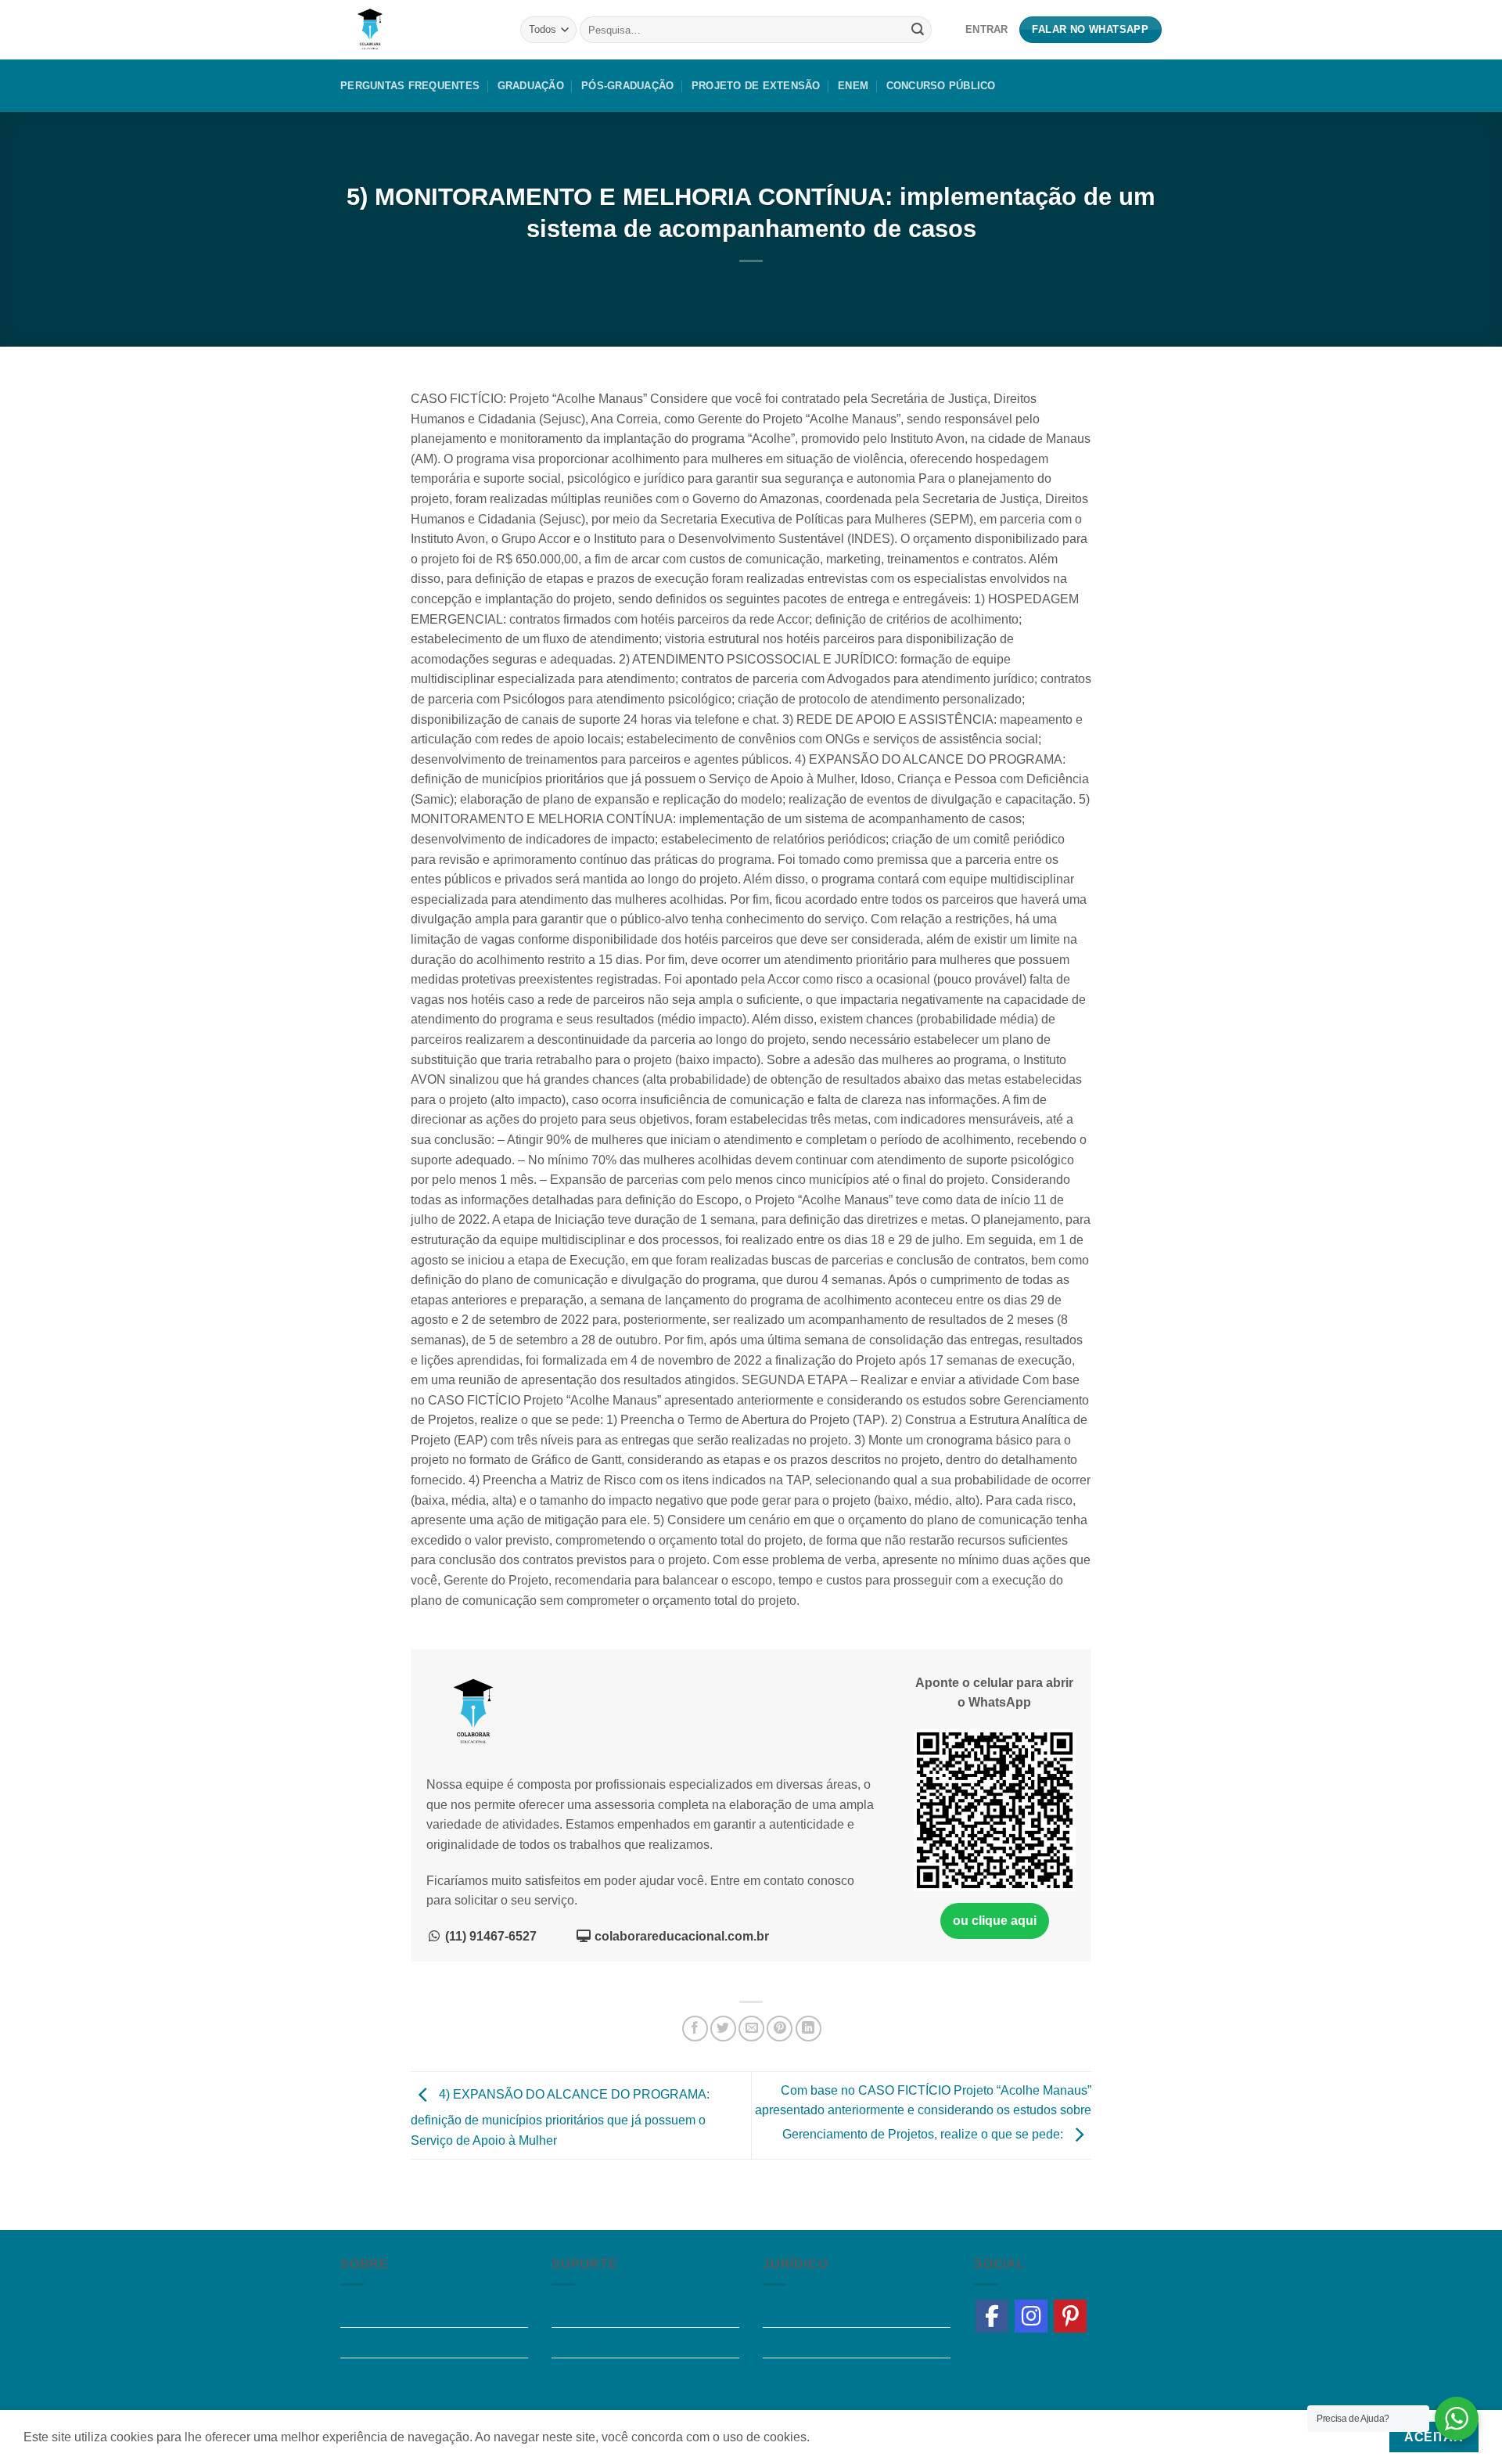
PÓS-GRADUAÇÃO (627, 86)
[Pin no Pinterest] (780, 2029)
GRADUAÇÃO (531, 86)
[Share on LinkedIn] (808, 2029)
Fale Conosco (591, 2373)
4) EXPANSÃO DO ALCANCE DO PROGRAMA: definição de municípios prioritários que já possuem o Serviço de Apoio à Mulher (560, 2117)
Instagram (790, 2313)
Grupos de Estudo (390, 2373)
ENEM (853, 86)
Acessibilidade (593, 2342)
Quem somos (377, 2313)
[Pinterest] (1070, 2316)
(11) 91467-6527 (489, 1936)
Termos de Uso (805, 2342)
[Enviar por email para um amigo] (751, 2029)
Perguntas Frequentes (410, 86)
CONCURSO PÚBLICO (941, 86)
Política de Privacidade (827, 2373)
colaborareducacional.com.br (680, 1936)
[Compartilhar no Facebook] (695, 2029)
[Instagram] (1031, 2316)
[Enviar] (918, 30)
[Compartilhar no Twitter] (723, 2029)
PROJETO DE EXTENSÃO (756, 86)
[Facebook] (992, 2316)
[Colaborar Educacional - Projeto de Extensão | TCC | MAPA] (419, 30)
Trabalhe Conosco (392, 2342)
